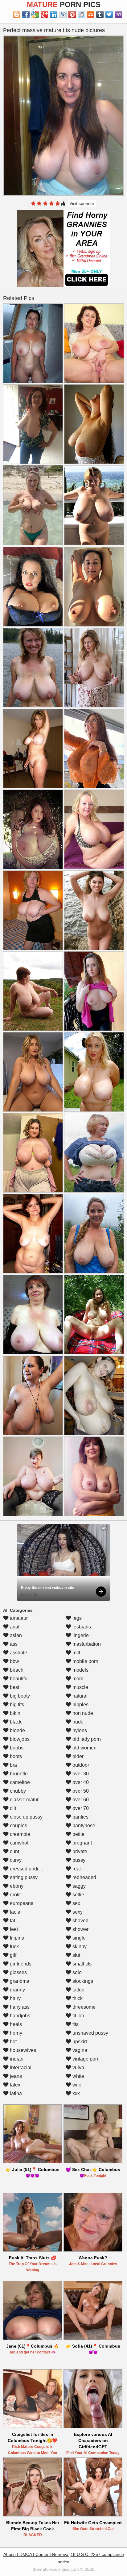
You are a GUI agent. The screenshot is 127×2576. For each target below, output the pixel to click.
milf (76, 1653)
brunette (18, 1774)
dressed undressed (30, 1869)
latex (14, 2085)
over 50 (80, 1791)
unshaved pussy (90, 2033)
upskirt (79, 2042)
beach (16, 1670)
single (78, 1938)
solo (76, 1972)
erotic (15, 1895)
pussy (78, 1860)
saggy (78, 1886)
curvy (15, 1860)
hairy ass (19, 2007)
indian (16, 2059)
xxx (76, 2093)
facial (15, 1912)
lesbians (81, 1627)
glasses (18, 1972)
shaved (80, 1921)
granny (17, 1990)
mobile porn (85, 1661)
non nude (82, 1713)
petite (78, 1834)
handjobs (19, 2016)
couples (18, 1826)
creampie (19, 1834)
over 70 (80, 1808)
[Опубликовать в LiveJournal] (63, 15)
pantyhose (83, 1826)
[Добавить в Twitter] (109, 15)
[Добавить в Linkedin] (54, 15)
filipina (16, 1938)
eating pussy (23, 1877)
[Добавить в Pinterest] (72, 15)
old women (84, 1748)
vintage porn (85, 2059)
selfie (78, 1895)
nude (77, 1722)
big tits (16, 1705)
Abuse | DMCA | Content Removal (36, 2554)
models (80, 1670)
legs (76, 1618)
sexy (77, 1912)
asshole (18, 1653)
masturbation (86, 1644)
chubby (17, 1791)
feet (13, 1929)
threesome (83, 2007)
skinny (79, 1947)
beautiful (19, 1679)
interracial (20, 2067)
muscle (80, 1687)
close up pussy (26, 1817)
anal (14, 1627)
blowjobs (19, 1739)
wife (76, 2085)
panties (80, 1817)
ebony (16, 1886)
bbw (14, 1661)
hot (13, 2042)
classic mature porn (31, 1800)
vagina (79, 2050)
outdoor (80, 1765)
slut (76, 1955)
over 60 (80, 1800)
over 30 (80, 1774)
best (14, 1687)
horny (15, 2033)
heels (15, 2024)
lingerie (80, 1635)
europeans (21, 1903)
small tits (81, 1964)
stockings (82, 1981)
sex (76, 1903)
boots (15, 1756)
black (15, 1722)
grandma (19, 1981)
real (76, 1869)
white (78, 2076)
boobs (16, 1748)
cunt (14, 1851)
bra (13, 1765)
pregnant (82, 1843)
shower (80, 1929)
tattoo (78, 1990)
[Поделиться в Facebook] (26, 15)
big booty (19, 1696)
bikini (15, 1713)
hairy (15, 1998)
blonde (17, 1730)
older (77, 1756)
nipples (80, 1705)
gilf (12, 1955)
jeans (15, 2076)
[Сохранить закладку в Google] (35, 15)
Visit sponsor (82, 203)
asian (15, 1635)
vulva (78, 2067)
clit (12, 1808)
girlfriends (20, 1964)
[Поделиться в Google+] (44, 15)
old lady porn (86, 1739)
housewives (22, 2050)
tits (75, 2024)
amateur (18, 1618)
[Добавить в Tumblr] (100, 15)
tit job (78, 2016)
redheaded (84, 1877)
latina (15, 2093)
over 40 (80, 1782)
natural (79, 1696)
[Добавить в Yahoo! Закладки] (118, 15)
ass (13, 1644)
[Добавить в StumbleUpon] (91, 15)
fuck (14, 1947)
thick (77, 1998)
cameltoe (19, 1782)
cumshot (18, 1843)
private (79, 1851)
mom (77, 1679)
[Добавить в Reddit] (81, 15)
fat (12, 1921)
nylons (79, 1730)
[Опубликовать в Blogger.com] (17, 15)
